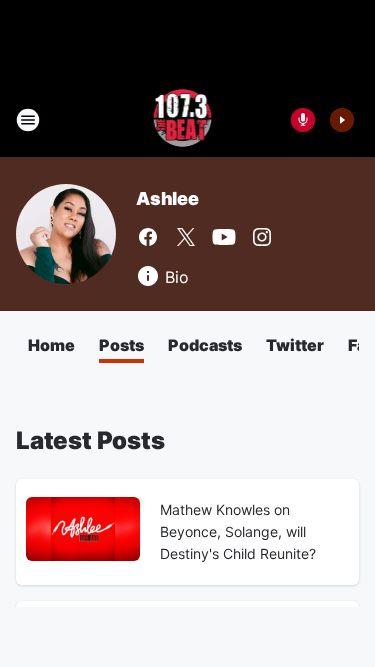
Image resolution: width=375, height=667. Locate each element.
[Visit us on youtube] (224, 237)
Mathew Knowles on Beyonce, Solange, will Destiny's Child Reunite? (238, 531)
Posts (121, 345)
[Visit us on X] (186, 237)
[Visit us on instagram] (262, 237)
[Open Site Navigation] (28, 120)
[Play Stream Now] (342, 120)
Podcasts (205, 345)
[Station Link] (181, 120)
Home (51, 345)
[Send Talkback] (303, 120)
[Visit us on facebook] (148, 237)
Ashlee (167, 198)
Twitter (295, 345)
